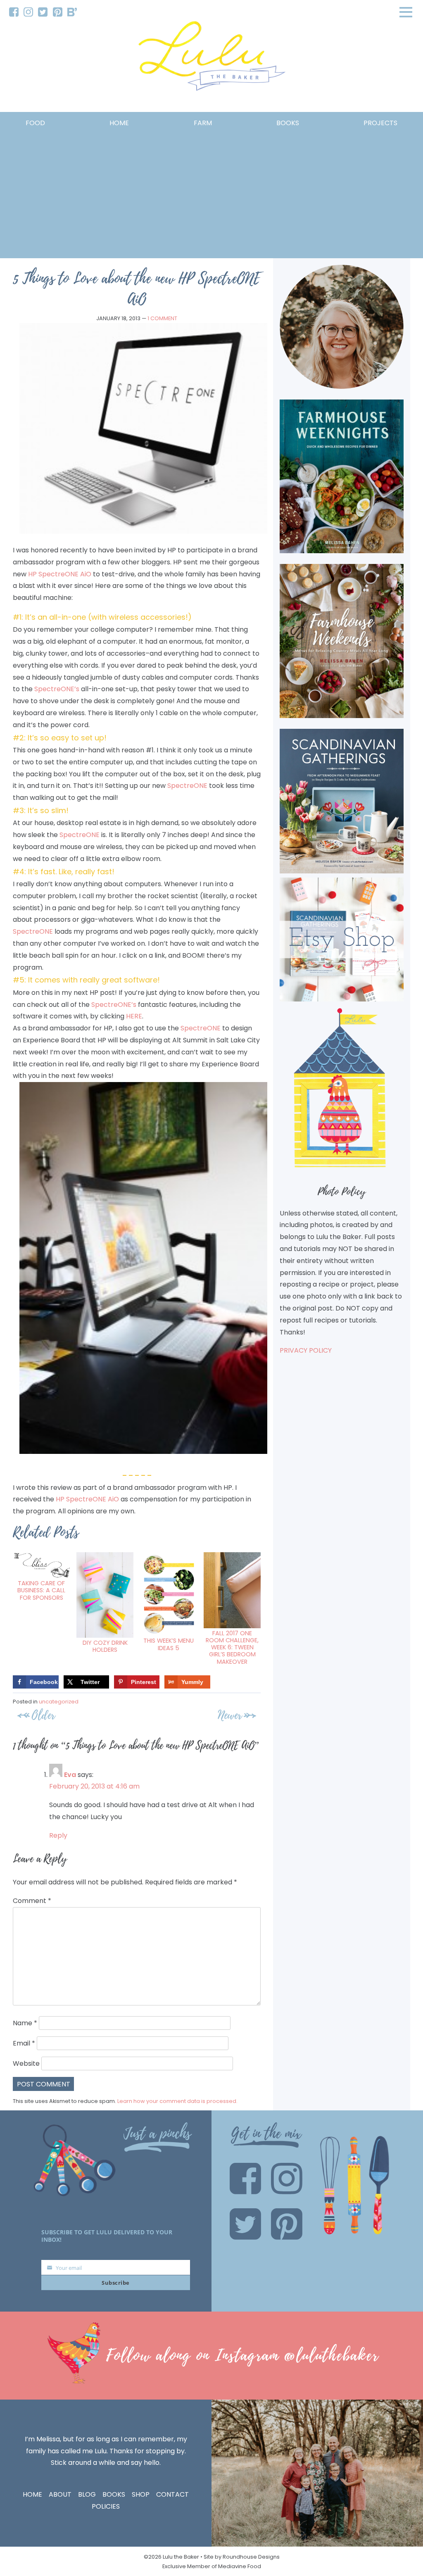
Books (114, 2494)
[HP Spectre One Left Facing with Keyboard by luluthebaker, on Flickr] (143, 532)
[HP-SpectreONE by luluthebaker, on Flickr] (143, 1452)
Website (26, 2063)
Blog (87, 2494)
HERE (134, 1016)
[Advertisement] (211, 191)
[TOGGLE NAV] (406, 12)
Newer (230, 1715)
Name (25, 2023)
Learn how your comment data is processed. (177, 2101)
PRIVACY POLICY (306, 1350)
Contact (172, 2494)
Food (35, 123)
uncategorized (59, 1702)
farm (203, 123)
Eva (70, 1775)
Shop (141, 2494)
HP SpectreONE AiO (60, 574)
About (60, 2494)
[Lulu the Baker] (211, 59)
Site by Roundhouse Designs (242, 2557)
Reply (58, 1835)
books (288, 123)
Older (43, 1715)
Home (119, 123)
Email (24, 2043)
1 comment (162, 318)
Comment (32, 1901)
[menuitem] (14, 12)
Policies (106, 2506)
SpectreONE (187, 786)
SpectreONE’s (57, 689)
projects (380, 123)
